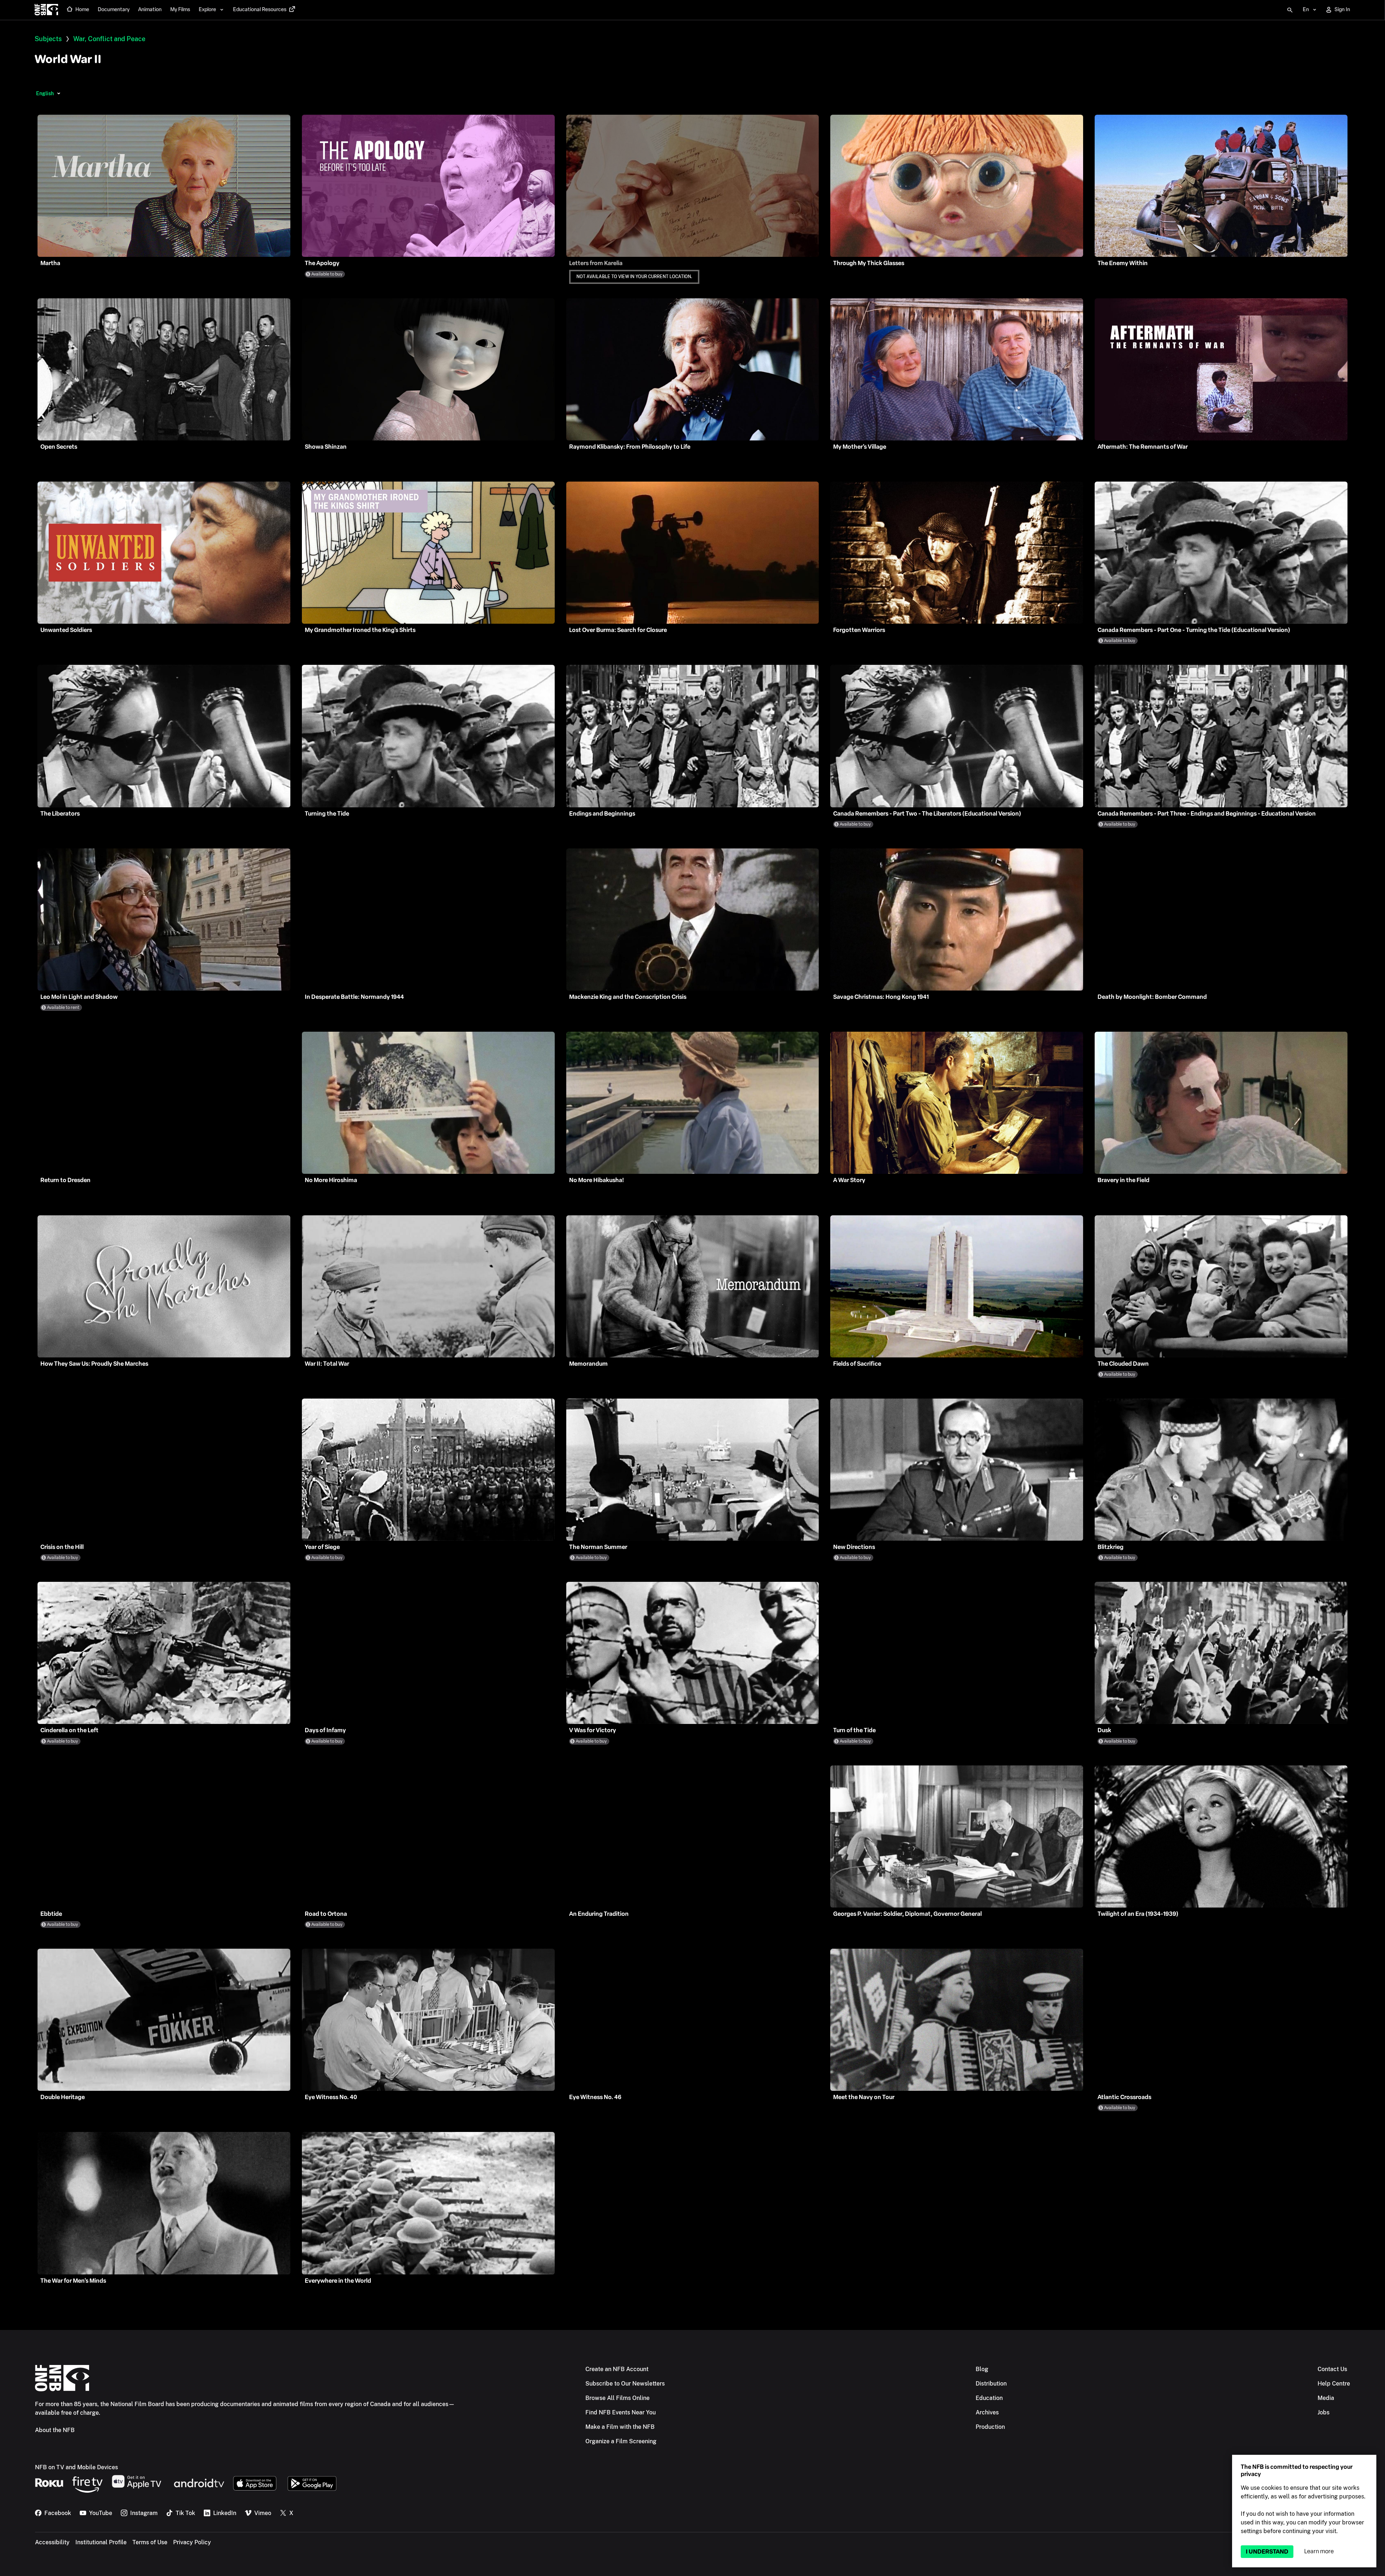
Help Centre (1334, 2384)
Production (990, 2427)
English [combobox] (45, 93)
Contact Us (1332, 2369)
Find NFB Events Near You (621, 2412)
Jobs (1324, 2412)
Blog (982, 2369)
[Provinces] (59, 93)
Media (1326, 2398)
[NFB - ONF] (46, 10)
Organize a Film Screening (621, 2441)
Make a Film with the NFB (620, 2427)
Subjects (48, 39)
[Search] (1290, 10)
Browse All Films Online (617, 2398)
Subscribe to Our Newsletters (625, 2384)
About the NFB (55, 2430)
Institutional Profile (101, 2542)
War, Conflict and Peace (109, 39)
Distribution (991, 2384)
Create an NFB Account (617, 2369)
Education (989, 2398)
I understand (1267, 2552)
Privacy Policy (192, 2542)
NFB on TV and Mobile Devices (76, 2467)
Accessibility (52, 2542)
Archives (987, 2412)
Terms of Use (150, 2542)
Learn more (1319, 2551)
